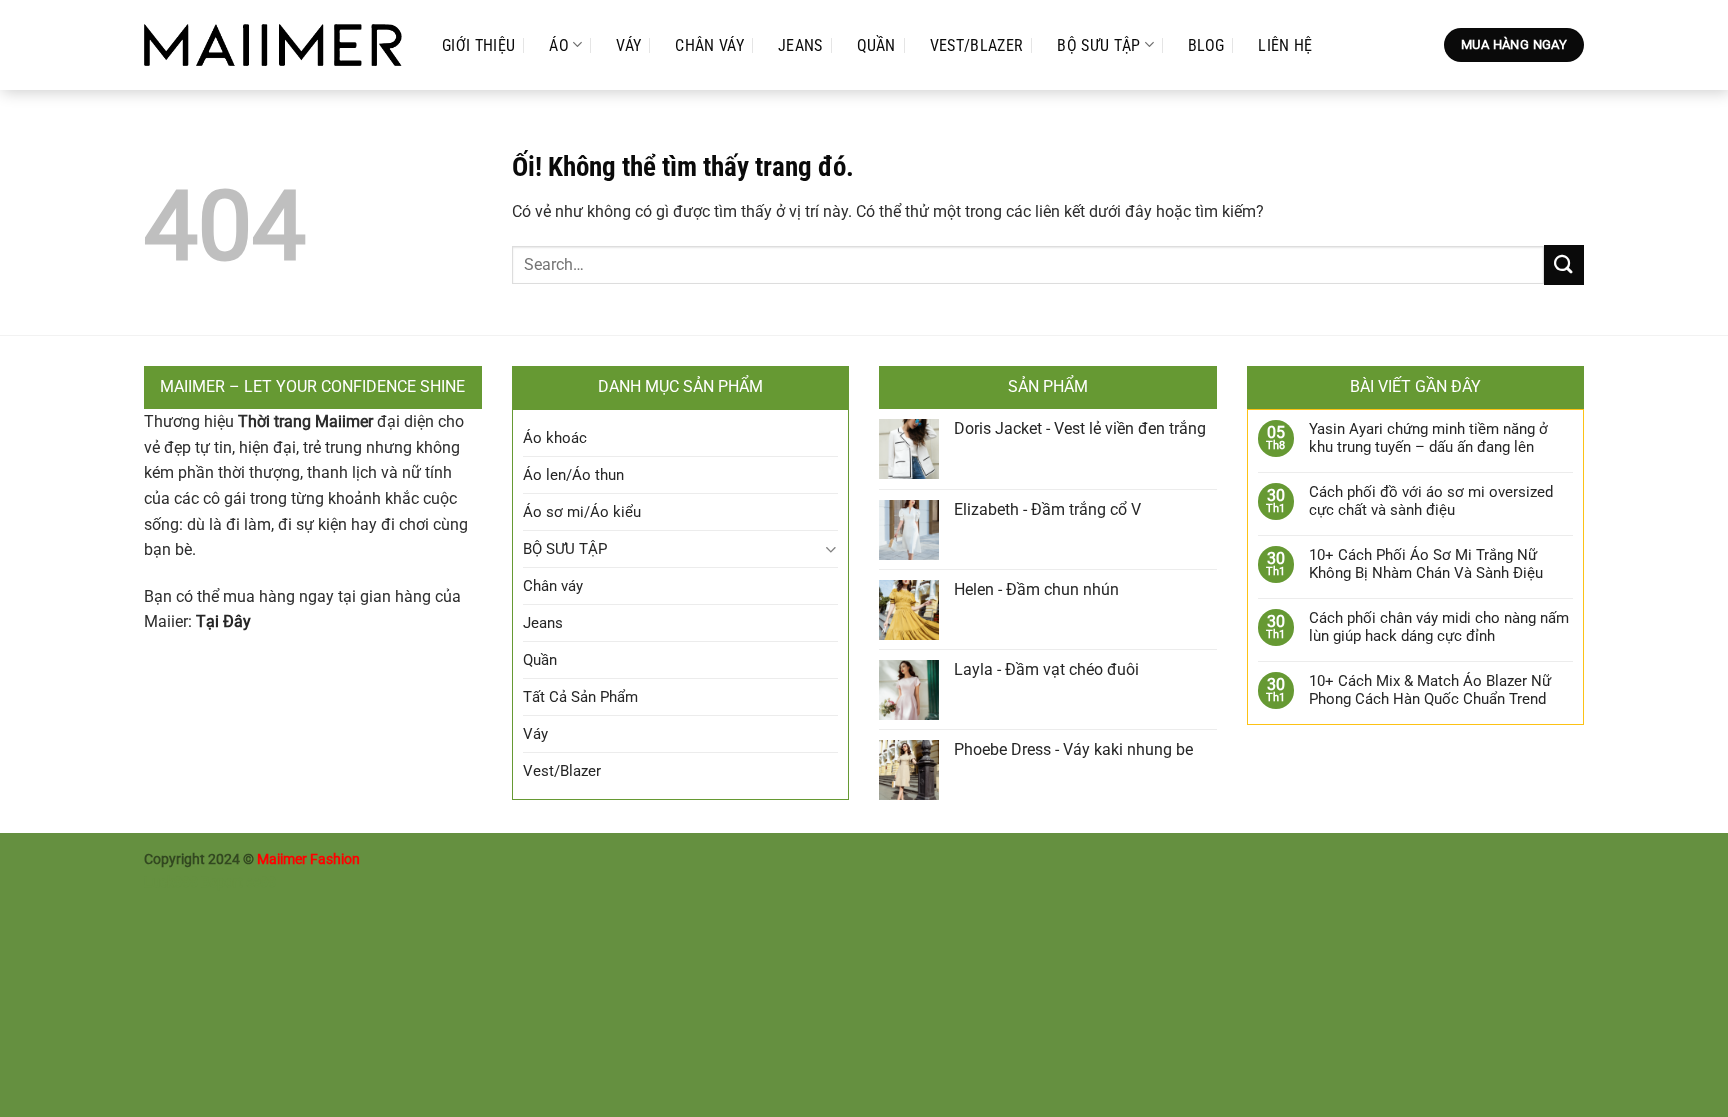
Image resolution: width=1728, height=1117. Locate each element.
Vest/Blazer (977, 45)
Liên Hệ (1285, 45)
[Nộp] (1564, 264)
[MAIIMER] (273, 45)
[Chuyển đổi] (830, 549)
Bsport (222, 882)
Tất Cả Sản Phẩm (580, 697)
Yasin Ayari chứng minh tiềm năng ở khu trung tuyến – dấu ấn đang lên (1428, 438)
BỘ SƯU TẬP (1098, 45)
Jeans (800, 45)
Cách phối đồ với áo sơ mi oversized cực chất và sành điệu (1431, 501)
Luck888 (171, 882)
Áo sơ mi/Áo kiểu (582, 512)
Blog (1206, 45)
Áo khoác (555, 438)
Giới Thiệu (478, 45)
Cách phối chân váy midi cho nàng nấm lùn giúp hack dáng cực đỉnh (1439, 627)
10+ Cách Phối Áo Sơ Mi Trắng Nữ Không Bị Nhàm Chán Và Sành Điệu (1426, 564)
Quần (876, 45)
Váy (628, 45)
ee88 (261, 882)
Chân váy (709, 45)
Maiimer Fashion (308, 859)
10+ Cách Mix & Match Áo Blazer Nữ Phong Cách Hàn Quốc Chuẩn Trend (1430, 690)
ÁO (559, 45)
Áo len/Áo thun (573, 475)
